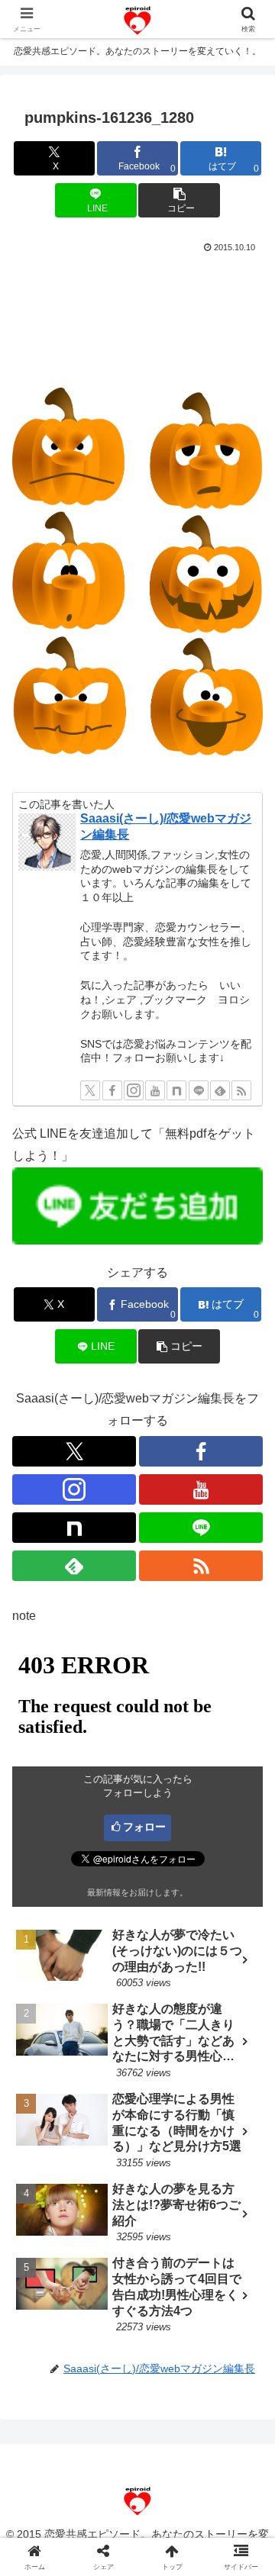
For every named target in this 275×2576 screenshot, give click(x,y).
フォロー (144, 1827)
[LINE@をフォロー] (199, 1090)
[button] (179, 200)
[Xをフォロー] (90, 1090)
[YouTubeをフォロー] (155, 1090)
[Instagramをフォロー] (134, 1090)
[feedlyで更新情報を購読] (220, 1090)
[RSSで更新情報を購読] (241, 1090)
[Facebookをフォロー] (112, 1090)
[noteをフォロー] (176, 1090)
